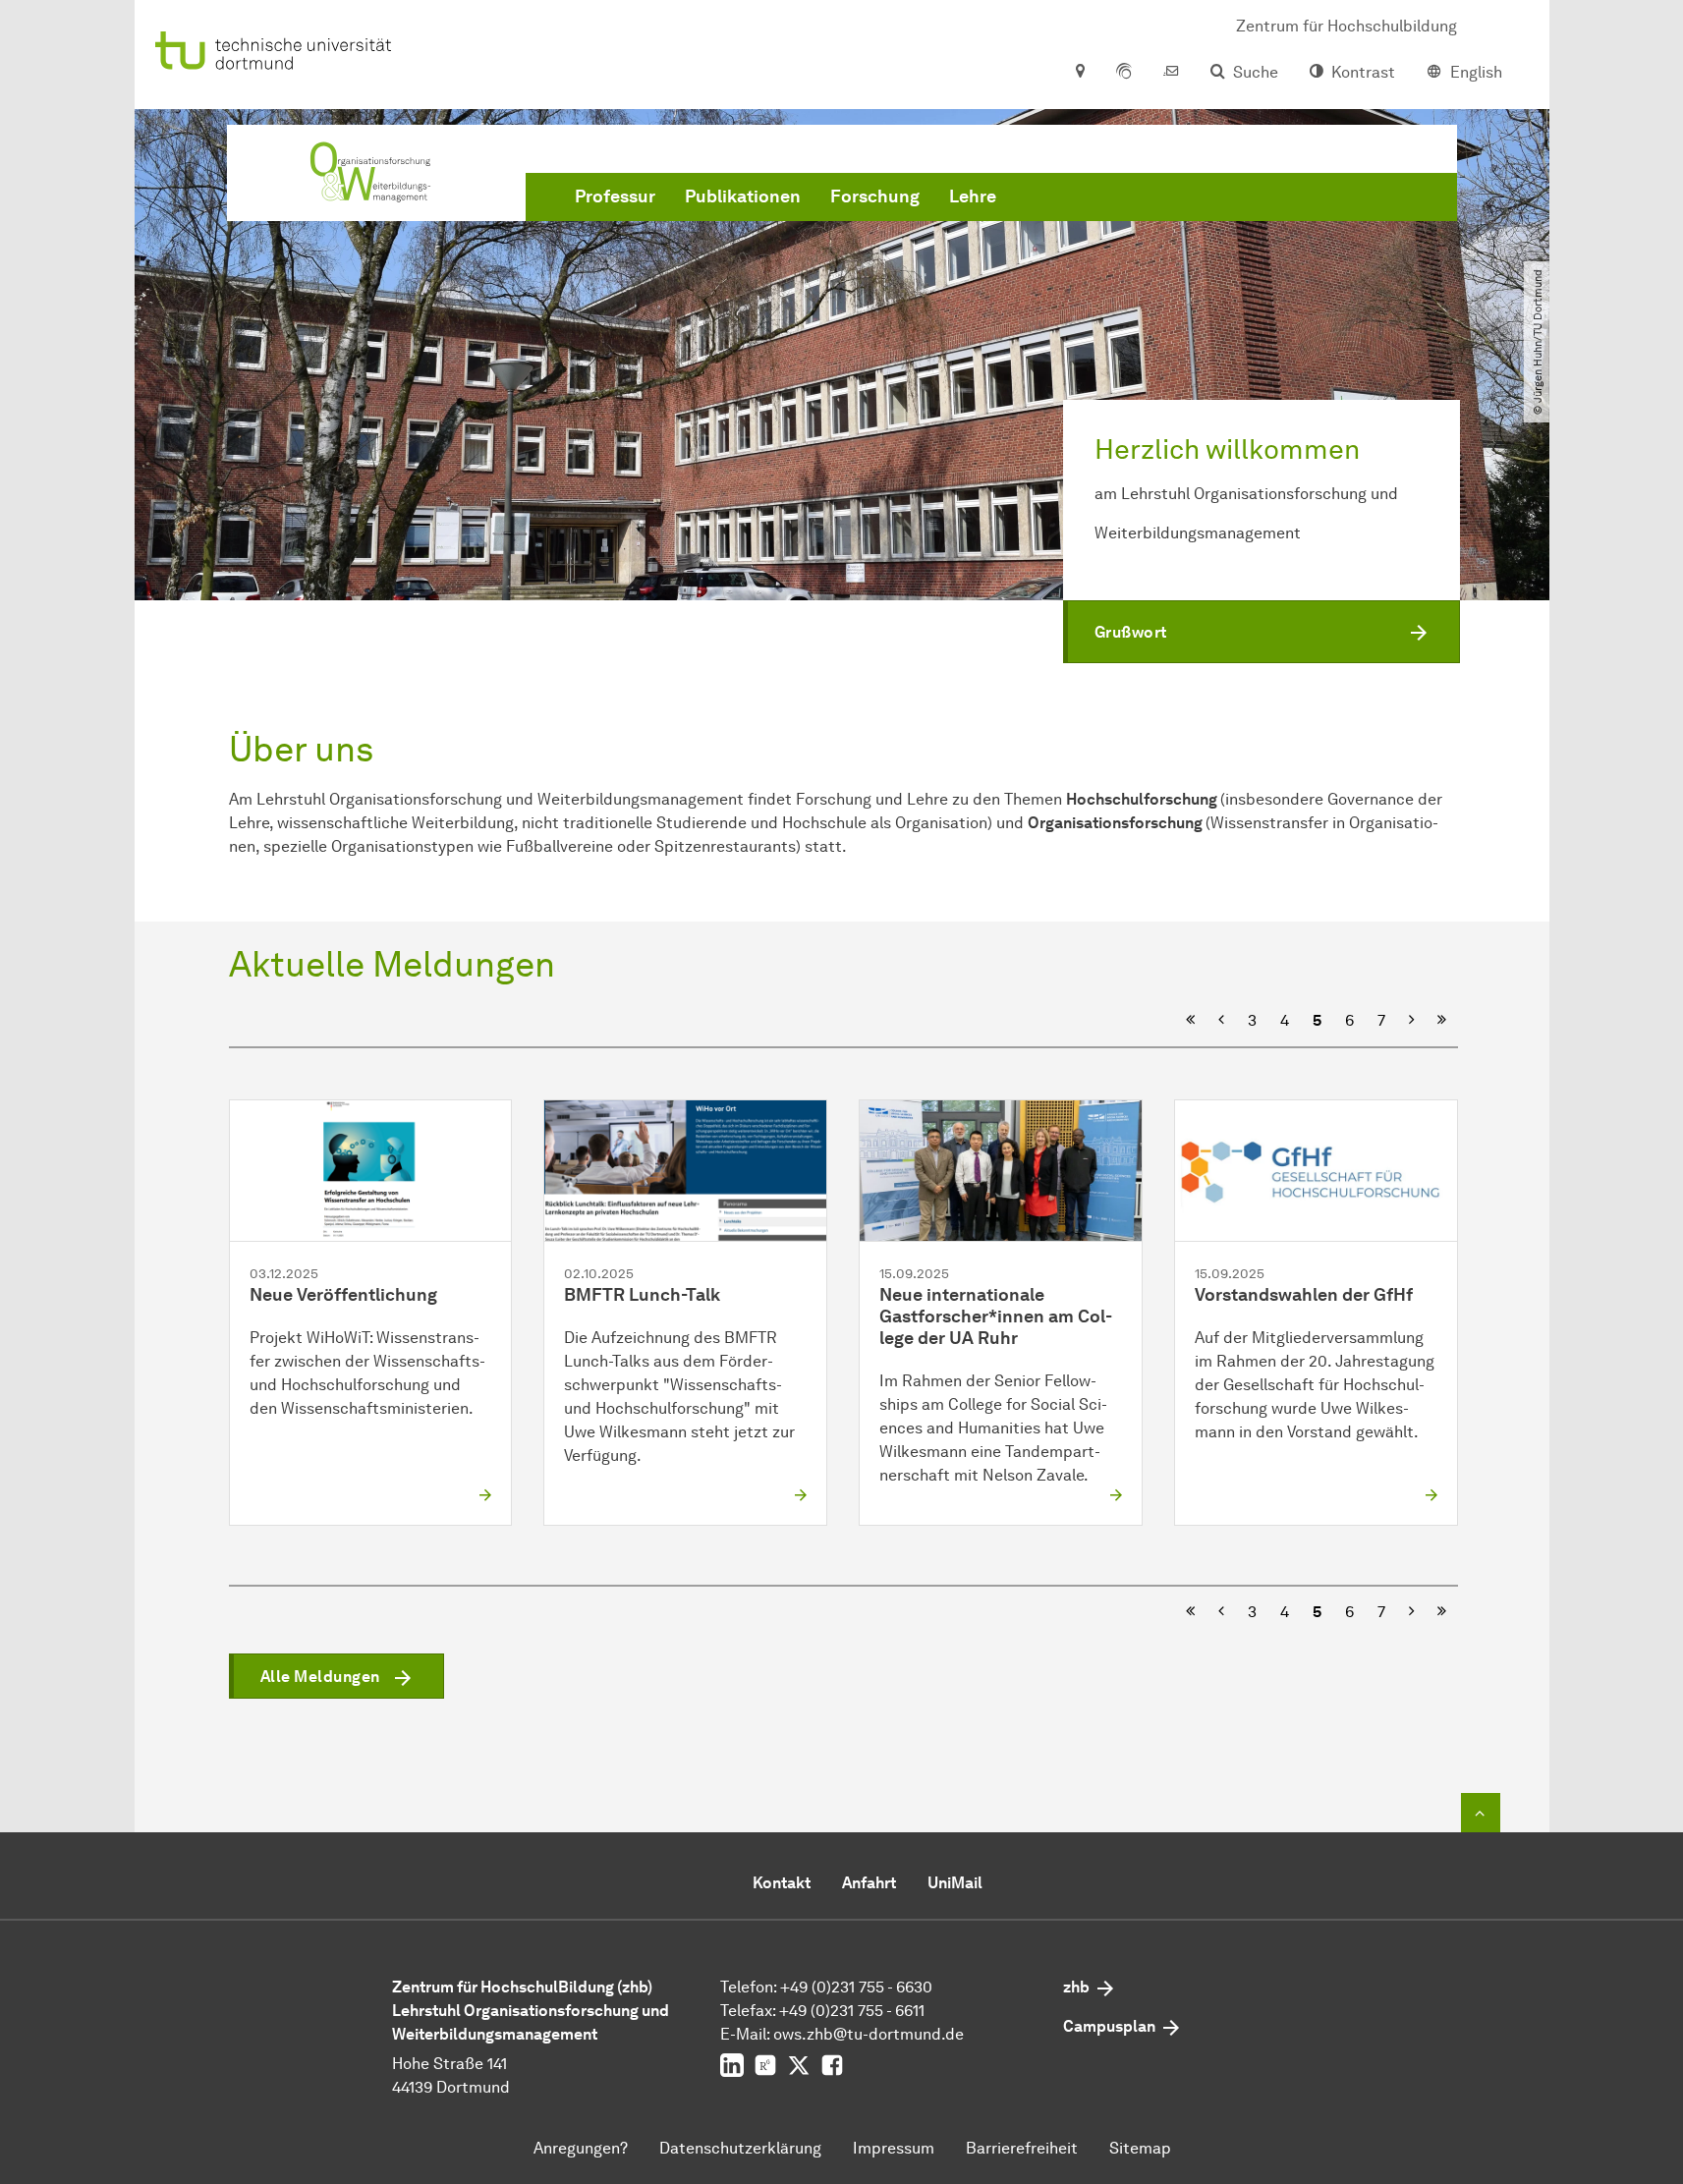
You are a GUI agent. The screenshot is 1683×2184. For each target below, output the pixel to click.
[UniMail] (1171, 73)
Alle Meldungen (320, 1677)
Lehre (973, 196)
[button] (1262, 632)
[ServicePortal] (1124, 73)
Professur (615, 196)
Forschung (875, 196)
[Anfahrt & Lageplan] (1079, 73)
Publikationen (743, 196)
